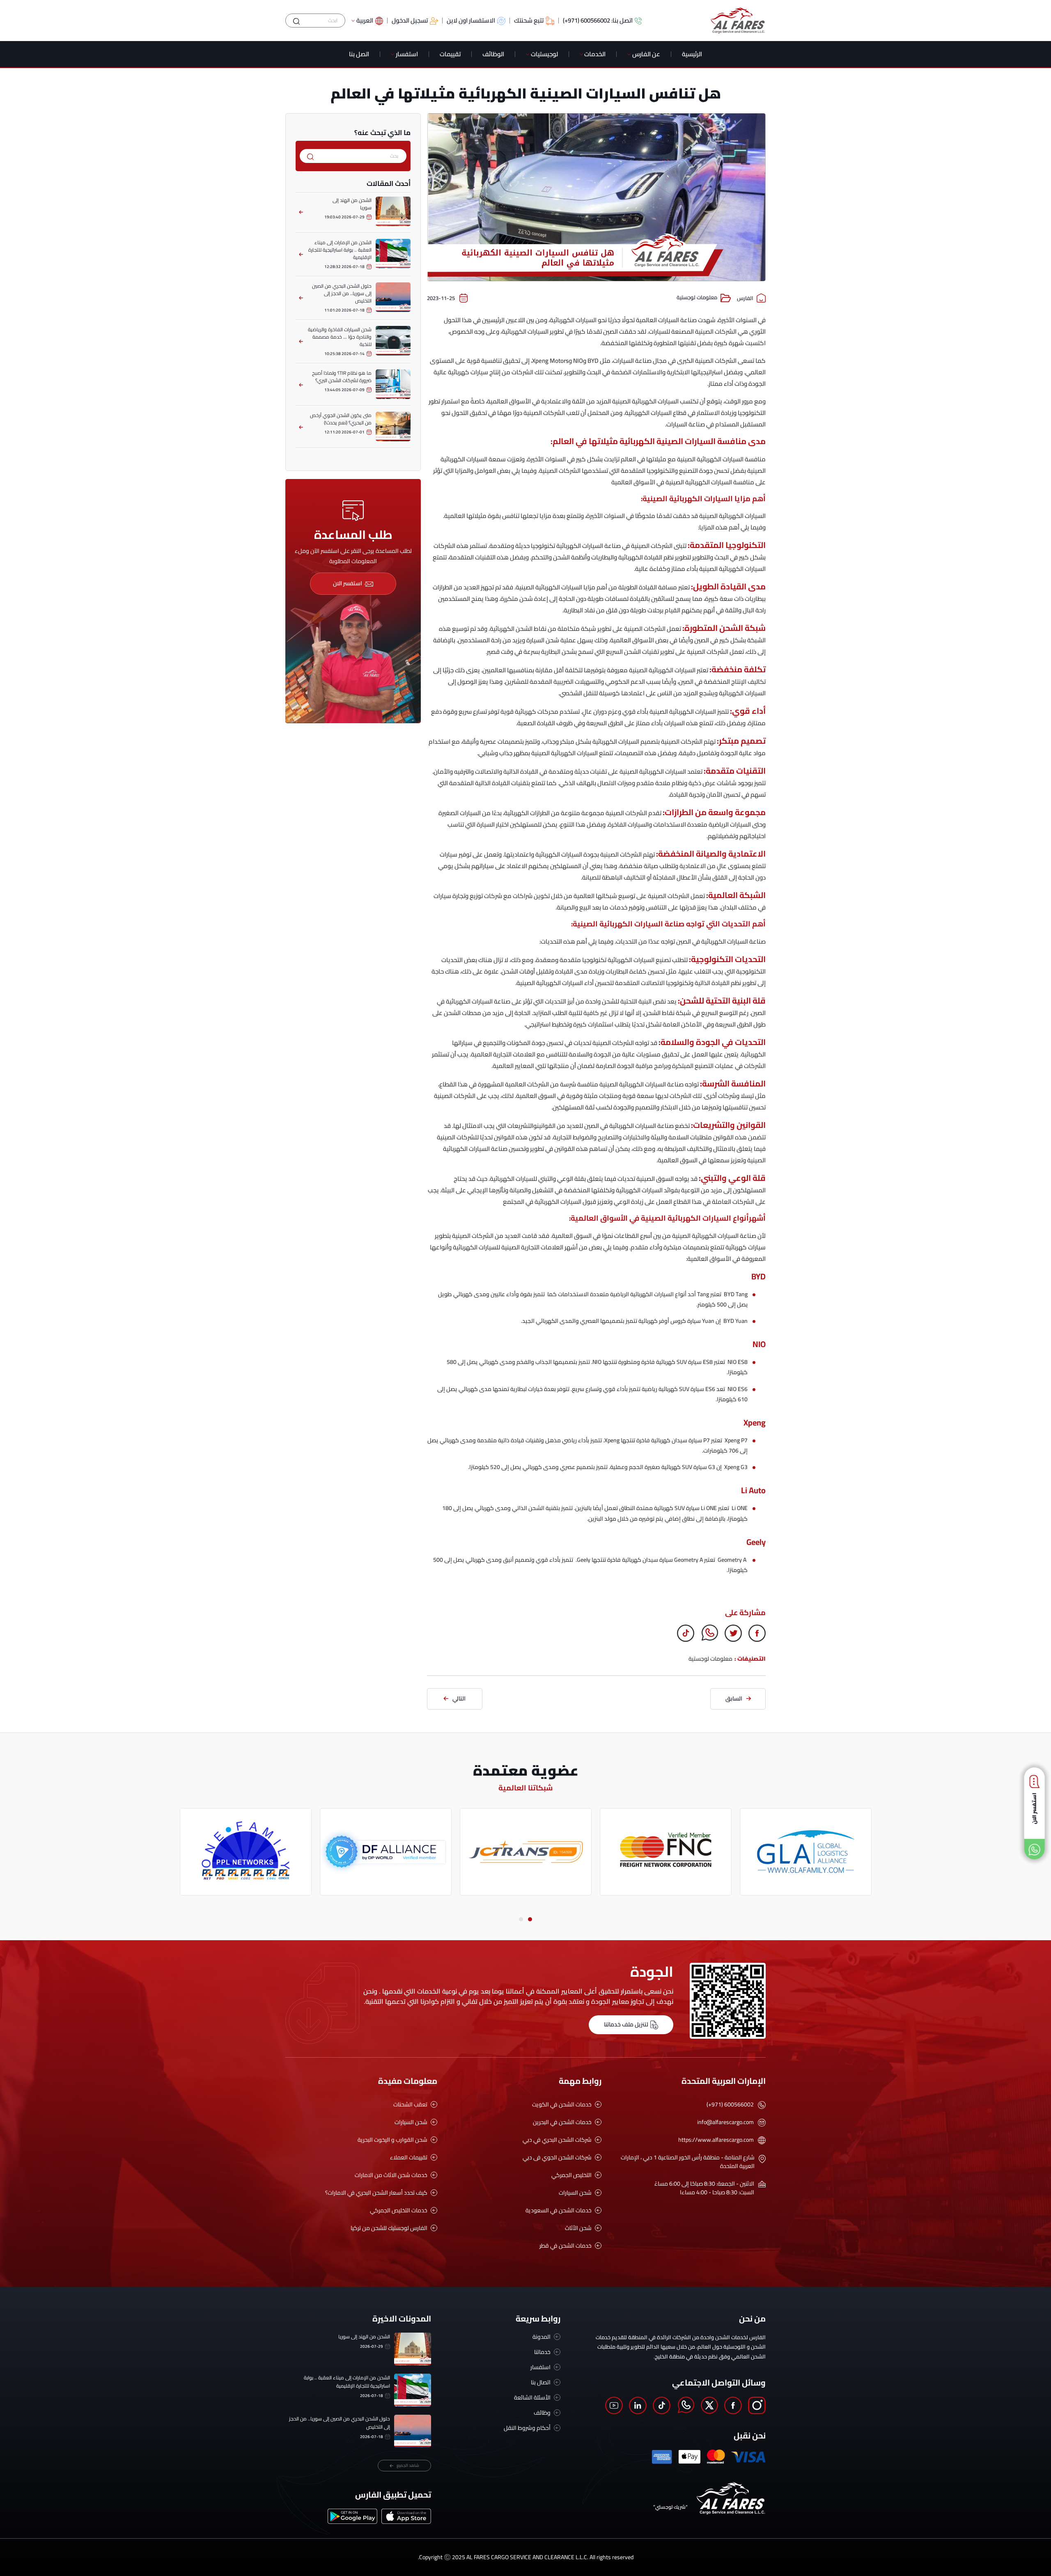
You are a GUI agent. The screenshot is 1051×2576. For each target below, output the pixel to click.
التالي (459, 1698)
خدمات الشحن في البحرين (562, 2122)
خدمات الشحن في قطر (566, 2246)
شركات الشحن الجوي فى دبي (557, 2158)
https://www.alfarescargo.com (716, 2140)
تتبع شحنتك (529, 21)
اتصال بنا (541, 2382)
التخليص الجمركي (571, 2175)
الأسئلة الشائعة (532, 2398)
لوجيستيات (544, 54)
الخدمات (595, 54)
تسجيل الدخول (410, 21)
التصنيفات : (750, 1659)
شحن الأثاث (578, 2228)
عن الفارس (646, 54)
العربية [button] (365, 21)
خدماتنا (542, 2352)
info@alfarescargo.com (725, 2122)
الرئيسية (692, 54)
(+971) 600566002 (730, 2105)
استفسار (407, 54)
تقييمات (450, 54)
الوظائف (493, 54)
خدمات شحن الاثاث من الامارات (391, 2175)
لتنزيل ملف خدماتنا (626, 2024)
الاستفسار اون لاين (471, 21)
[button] (530, 1919)
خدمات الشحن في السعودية (559, 2210)
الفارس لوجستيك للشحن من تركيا (389, 2228)
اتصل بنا (359, 54)
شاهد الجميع (408, 2465)
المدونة (542, 2337)
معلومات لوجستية (697, 298)
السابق (734, 1698)
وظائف (542, 2413)
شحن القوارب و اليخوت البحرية (392, 2140)
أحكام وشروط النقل (527, 2428)
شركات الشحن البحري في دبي (557, 2140)
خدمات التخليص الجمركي (399, 2210)
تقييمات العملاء (409, 2158)
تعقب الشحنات (410, 2105)
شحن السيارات (575, 2193)
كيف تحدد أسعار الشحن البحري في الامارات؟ (376, 2193)
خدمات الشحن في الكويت (562, 2105)
